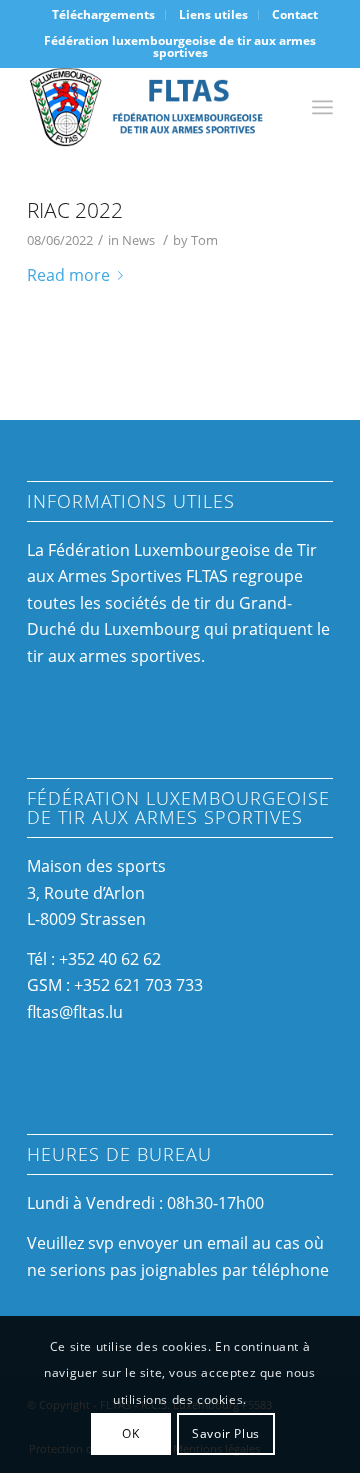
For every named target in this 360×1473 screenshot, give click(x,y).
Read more (68, 275)
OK (130, 1433)
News (138, 240)
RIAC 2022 (75, 210)
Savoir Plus (226, 1433)
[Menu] (322, 107)
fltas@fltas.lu (75, 1012)
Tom (204, 240)
